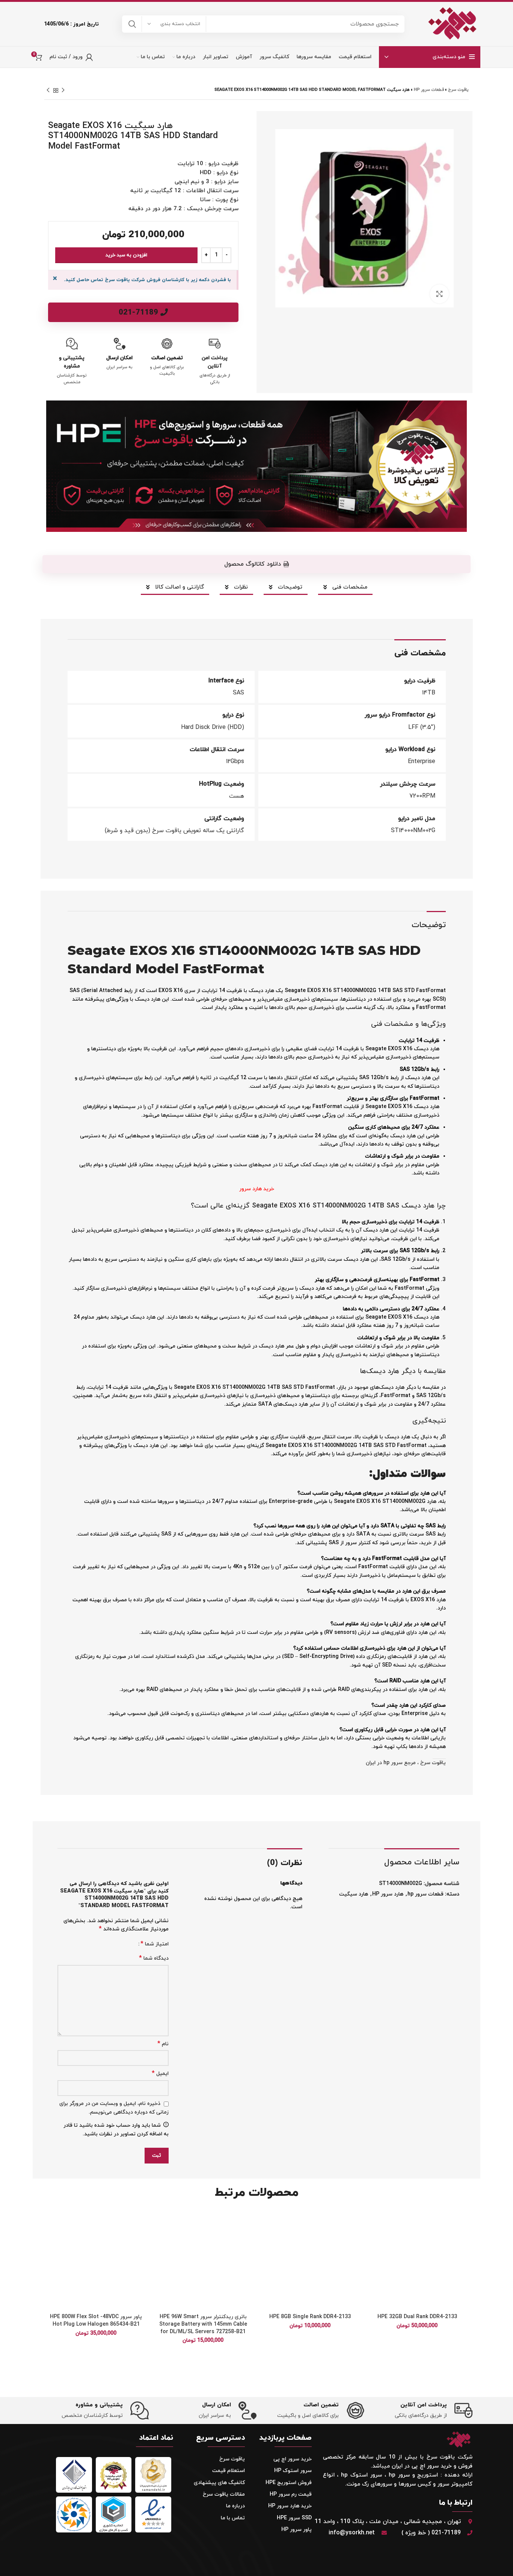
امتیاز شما (155, 1944)
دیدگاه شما (154, 1958)
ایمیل (160, 2074)
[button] (373, 2239)
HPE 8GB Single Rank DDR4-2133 (310, 2317)
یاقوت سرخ (458, 90)
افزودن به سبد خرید (126, 255)
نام (163, 2044)
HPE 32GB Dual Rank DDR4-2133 (417, 2317)
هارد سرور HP (388, 1894)
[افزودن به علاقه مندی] (373, 2222)
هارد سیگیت (354, 1894)
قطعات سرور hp (429, 90)
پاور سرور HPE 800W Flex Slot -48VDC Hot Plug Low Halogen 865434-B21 (96, 2321)
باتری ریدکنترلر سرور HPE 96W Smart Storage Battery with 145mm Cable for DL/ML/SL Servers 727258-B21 (203, 2324)
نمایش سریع (373, 2256)
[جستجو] (132, 24)
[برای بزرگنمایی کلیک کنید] (439, 294)
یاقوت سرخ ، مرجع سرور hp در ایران (406, 1763)
